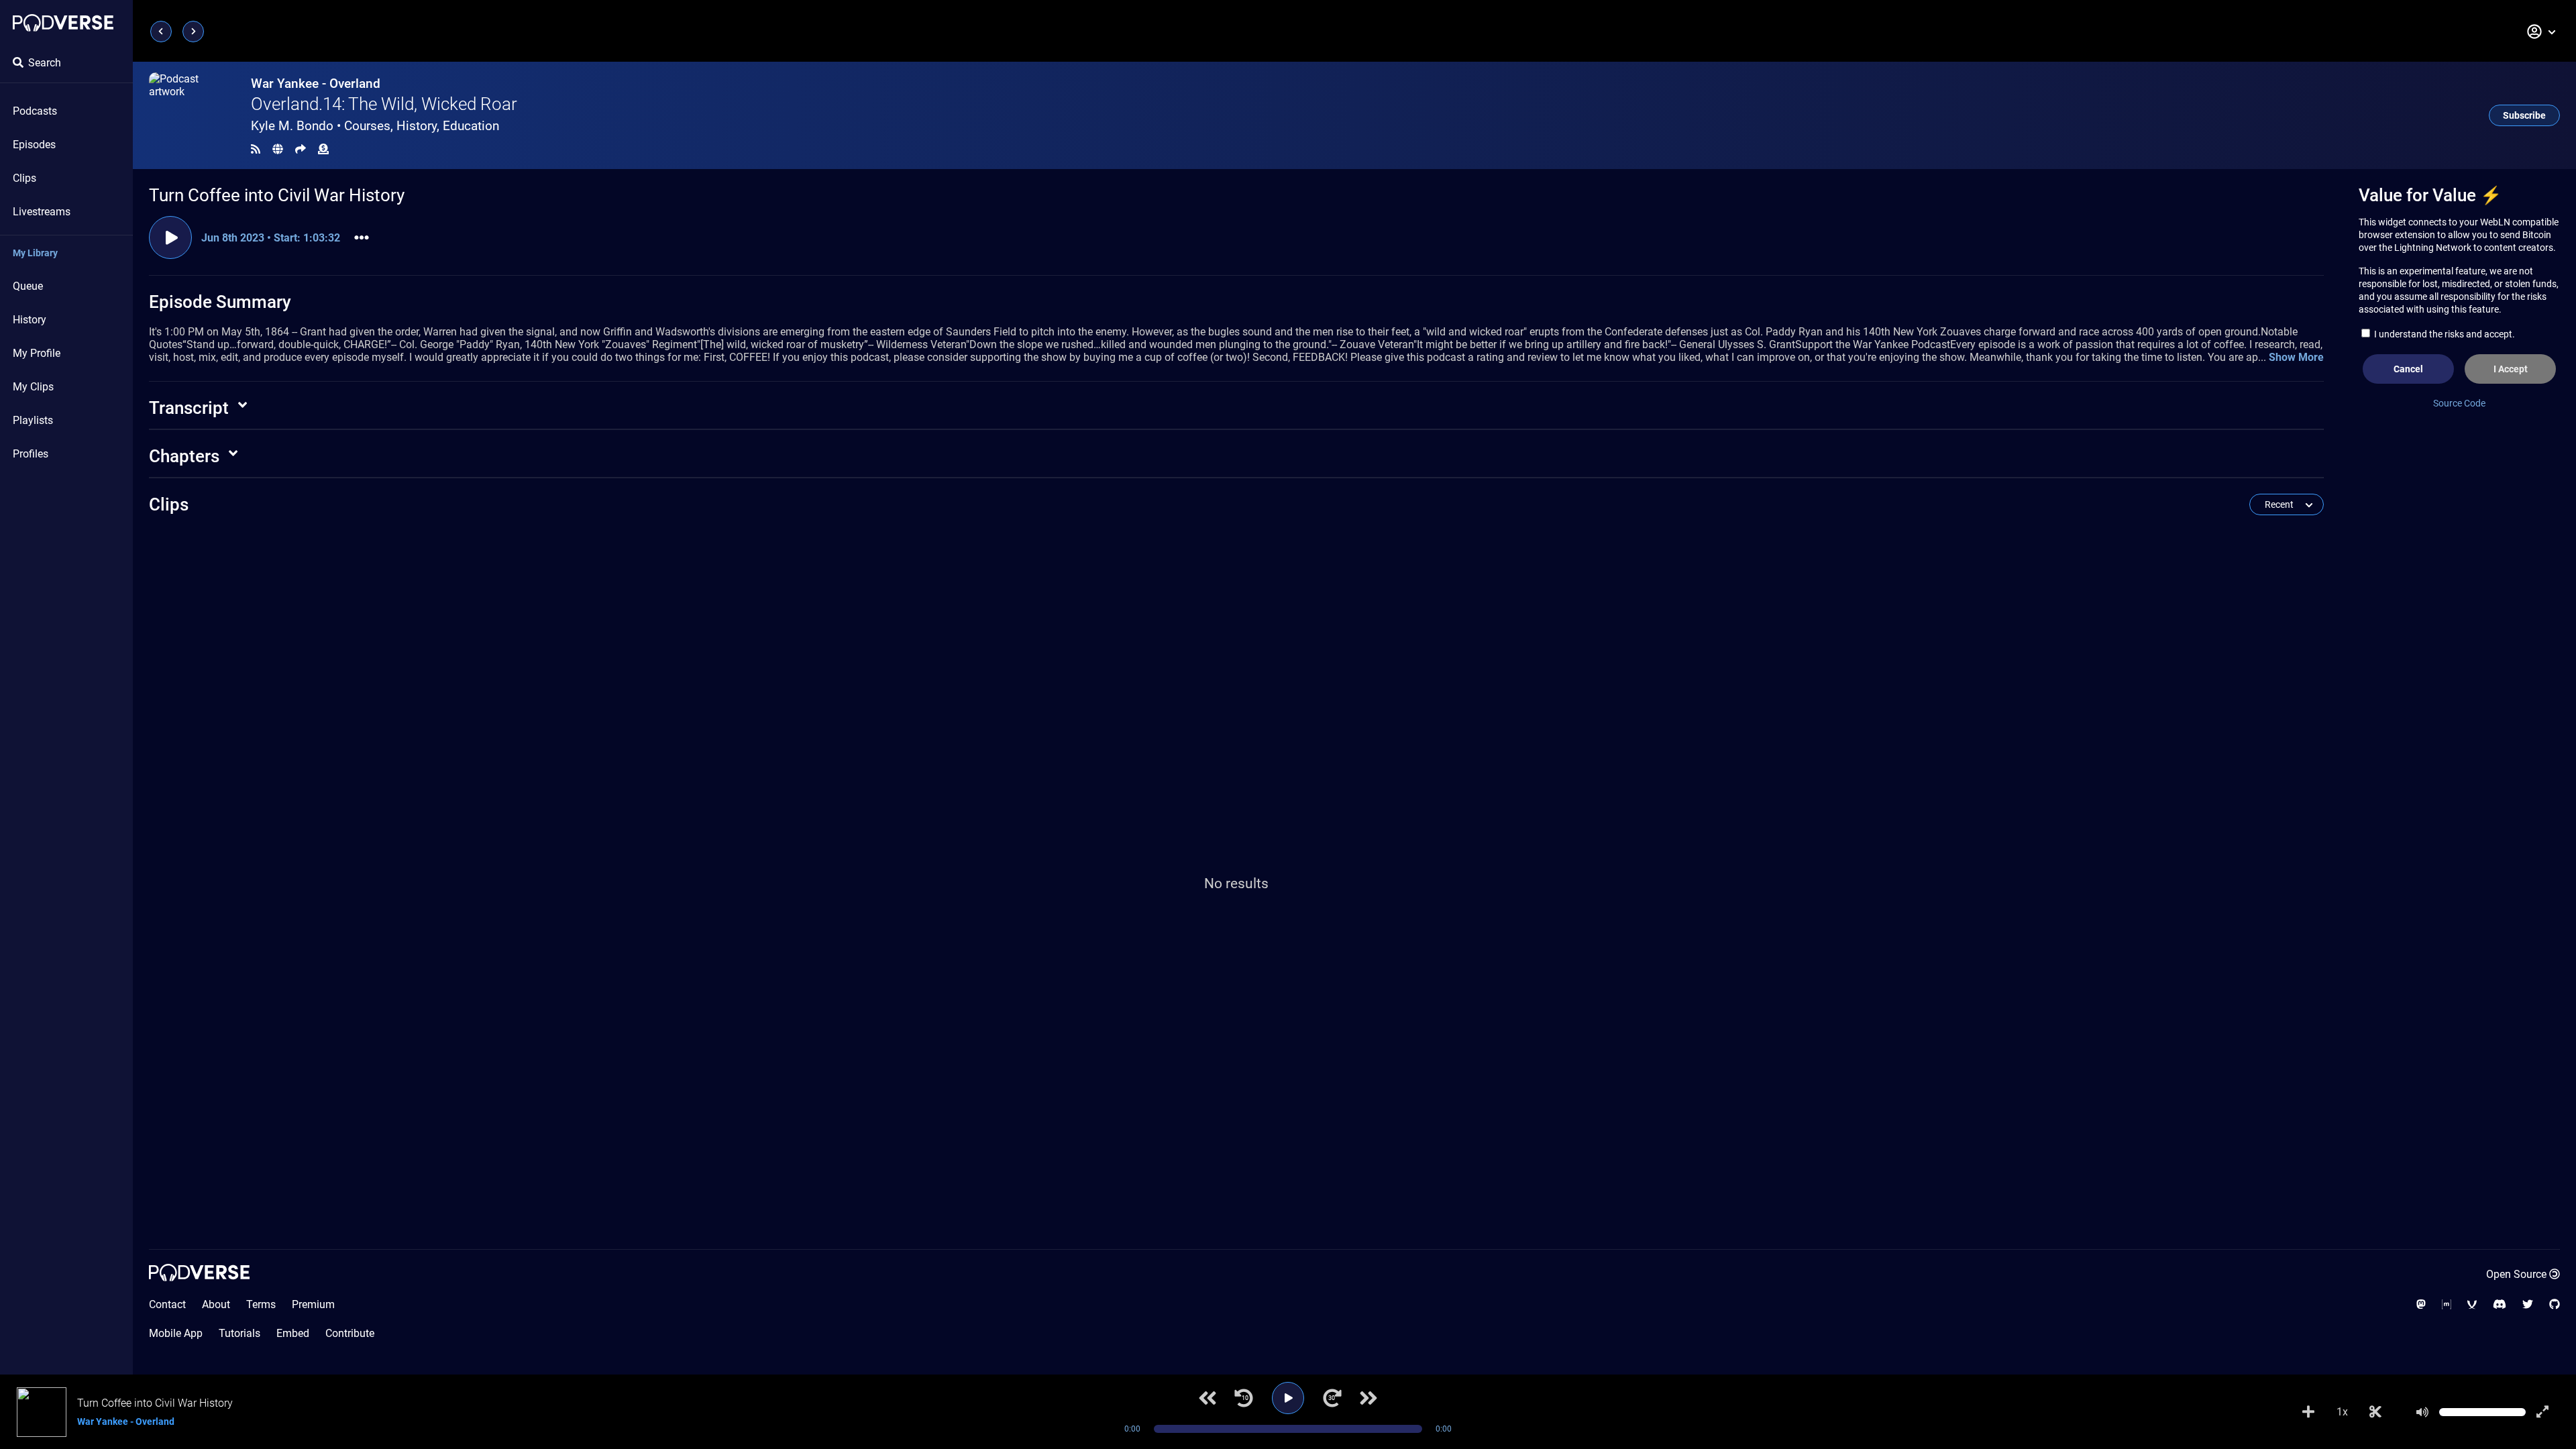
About (216, 1304)
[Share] (301, 149)
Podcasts (35, 111)
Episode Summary (220, 302)
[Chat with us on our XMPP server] (2472, 1304)
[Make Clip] (2375, 1412)
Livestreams (42, 212)
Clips (24, 178)
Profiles (31, 454)
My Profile (37, 353)
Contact (167, 1304)
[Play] (1288, 1398)
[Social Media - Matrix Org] (2447, 1304)
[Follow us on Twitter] (2528, 1304)
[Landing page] (63, 23)
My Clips (33, 387)
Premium (313, 1304)
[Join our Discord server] (2500, 1304)
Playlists (33, 420)
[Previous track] (1207, 1398)
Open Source (2516, 1274)
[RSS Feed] (256, 149)
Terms (261, 1304)
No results (1236, 883)
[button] (2542, 32)
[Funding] (323, 149)
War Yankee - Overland (316, 84)
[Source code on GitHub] (2555, 1304)
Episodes (34, 145)
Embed (293, 1333)
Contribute (350, 1333)
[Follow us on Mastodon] (2421, 1304)
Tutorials (239, 1333)
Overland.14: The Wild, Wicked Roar (384, 104)
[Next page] (193, 32)
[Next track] (1368, 1398)
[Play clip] (170, 237)
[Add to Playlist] (2308, 1412)
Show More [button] (2296, 357)
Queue (28, 286)
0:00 (1132, 1429)
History (30, 320)
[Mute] (2422, 1412)
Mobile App (176, 1333)
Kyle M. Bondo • (375, 126)
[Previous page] (161, 32)
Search (45, 63)
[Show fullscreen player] (2542, 1412)
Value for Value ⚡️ (2430, 195)
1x (2342, 1412)
